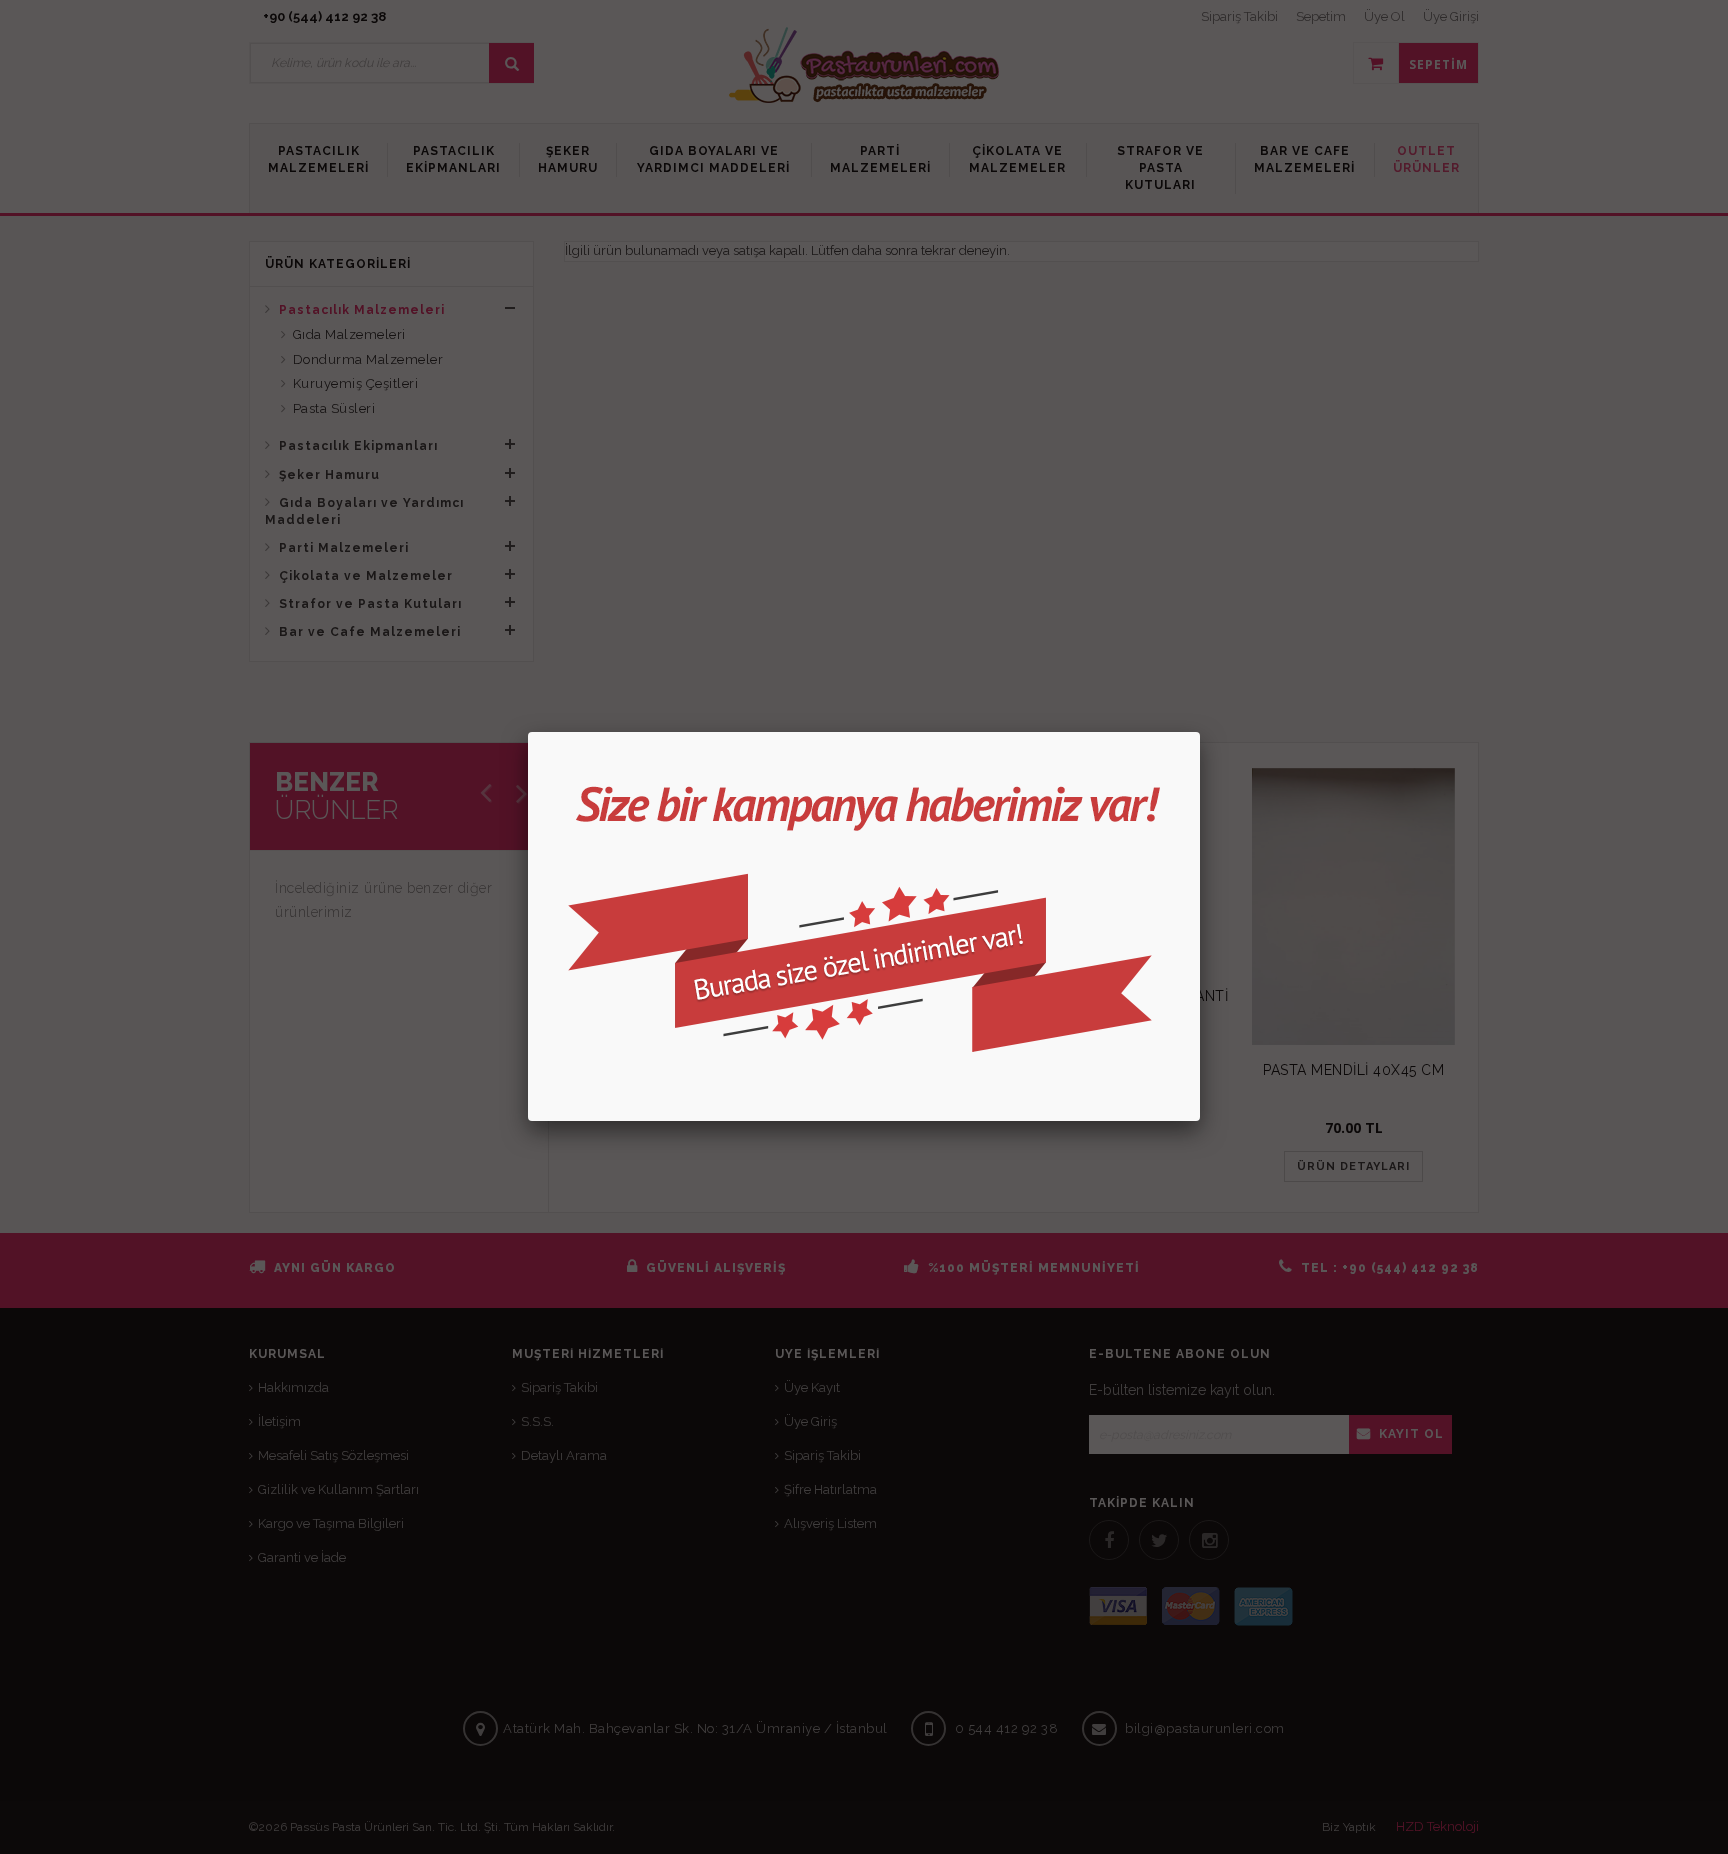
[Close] (1200, 732)
